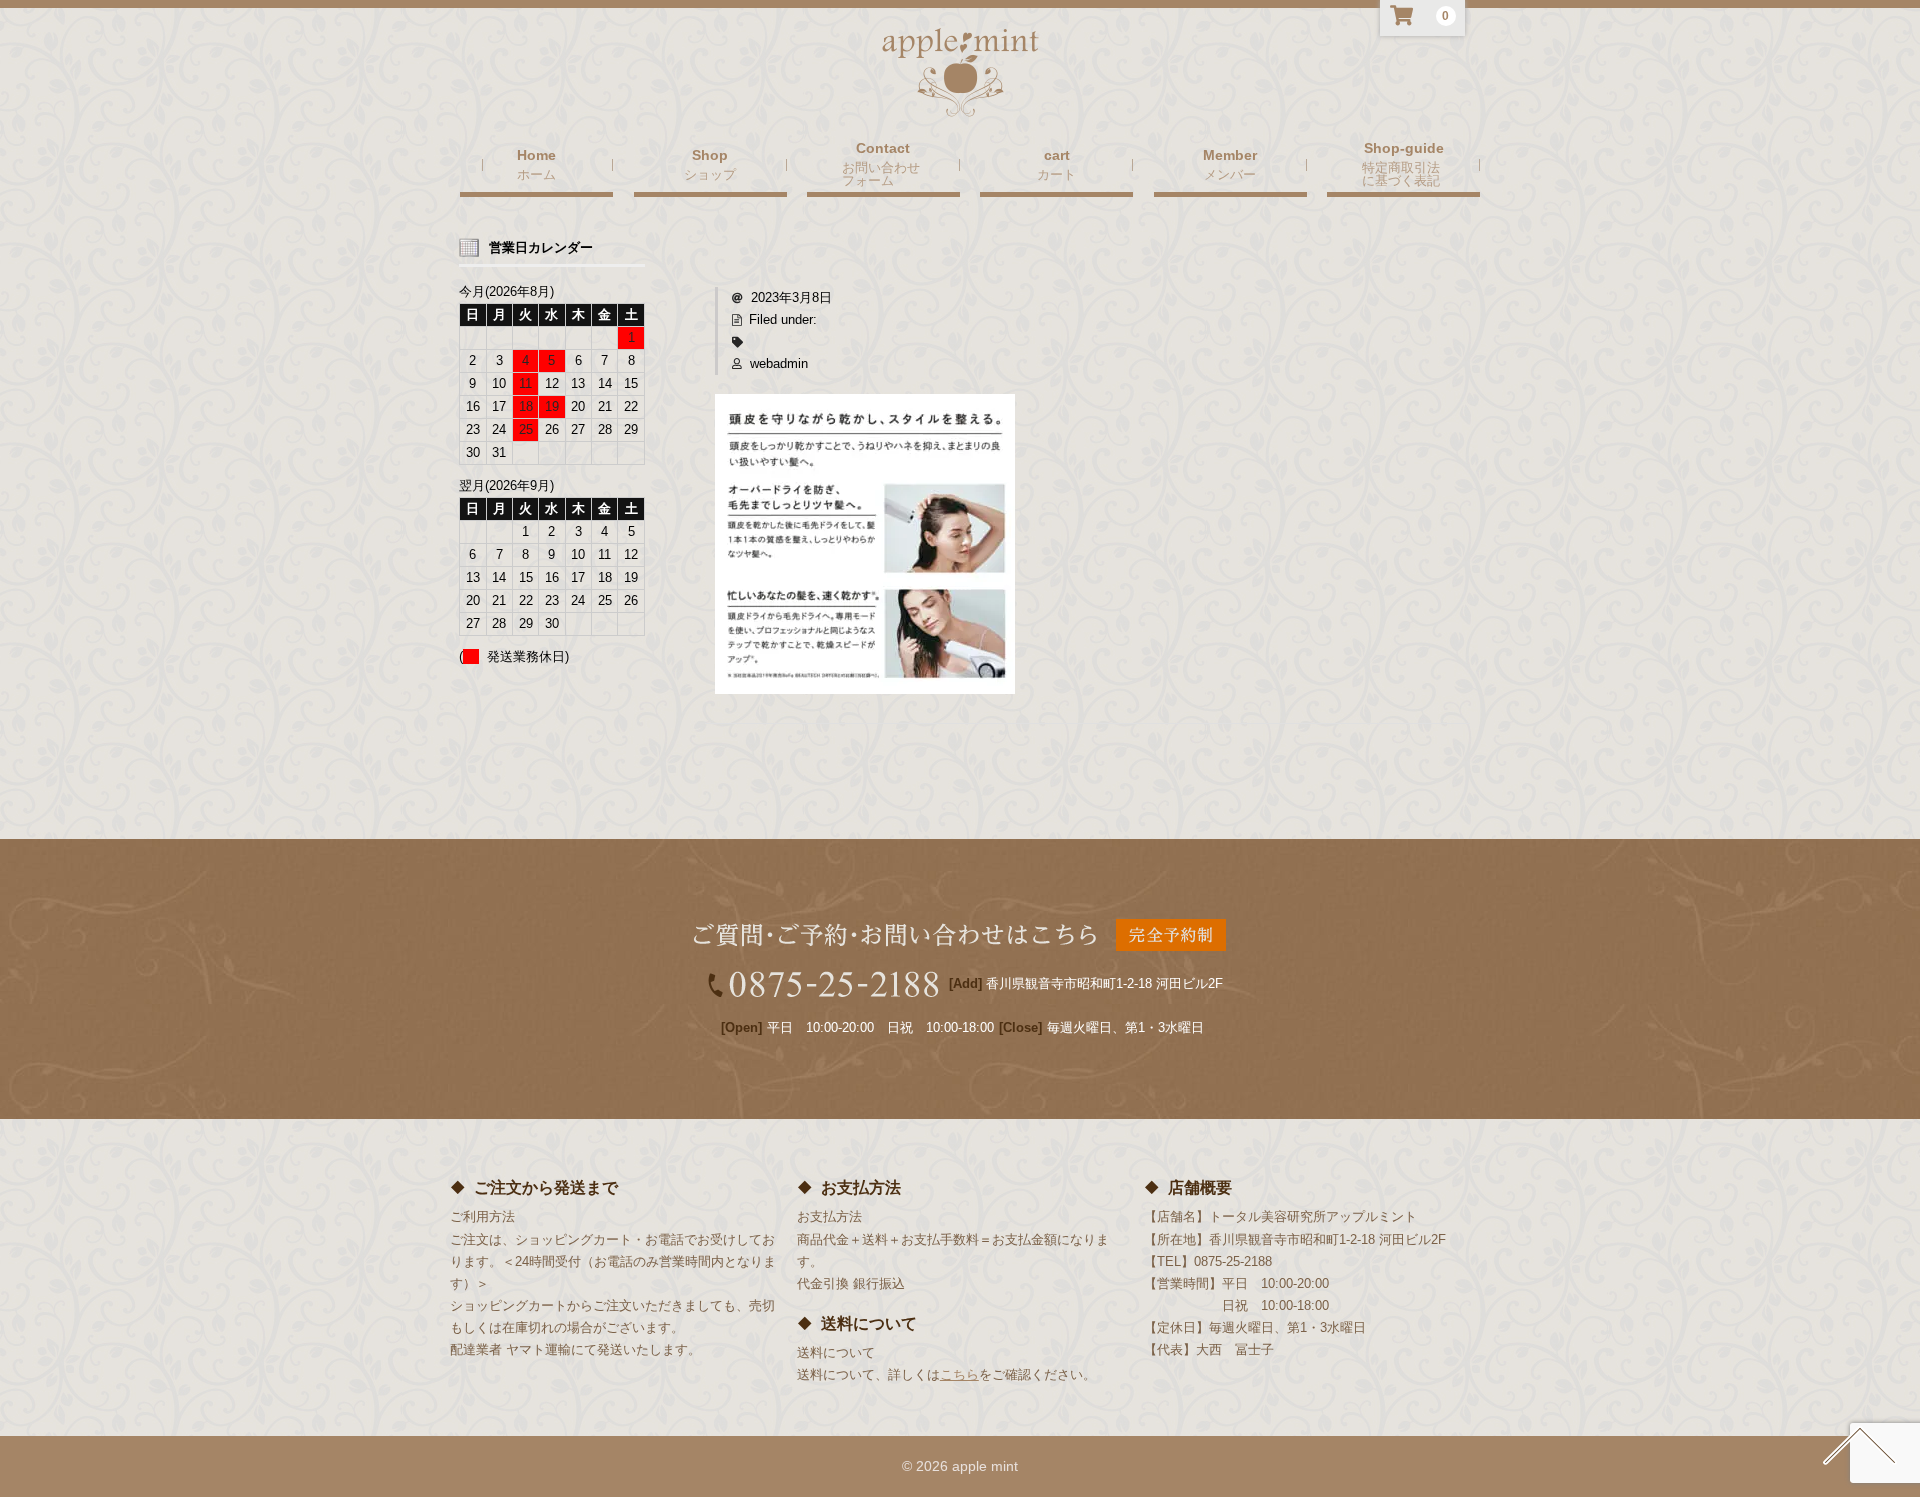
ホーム (536, 174)
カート (1056, 174)
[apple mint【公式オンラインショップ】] (960, 98)
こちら (959, 1374)
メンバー (1230, 174)
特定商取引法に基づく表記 (1401, 173)
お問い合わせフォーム (881, 173)
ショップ (710, 174)
